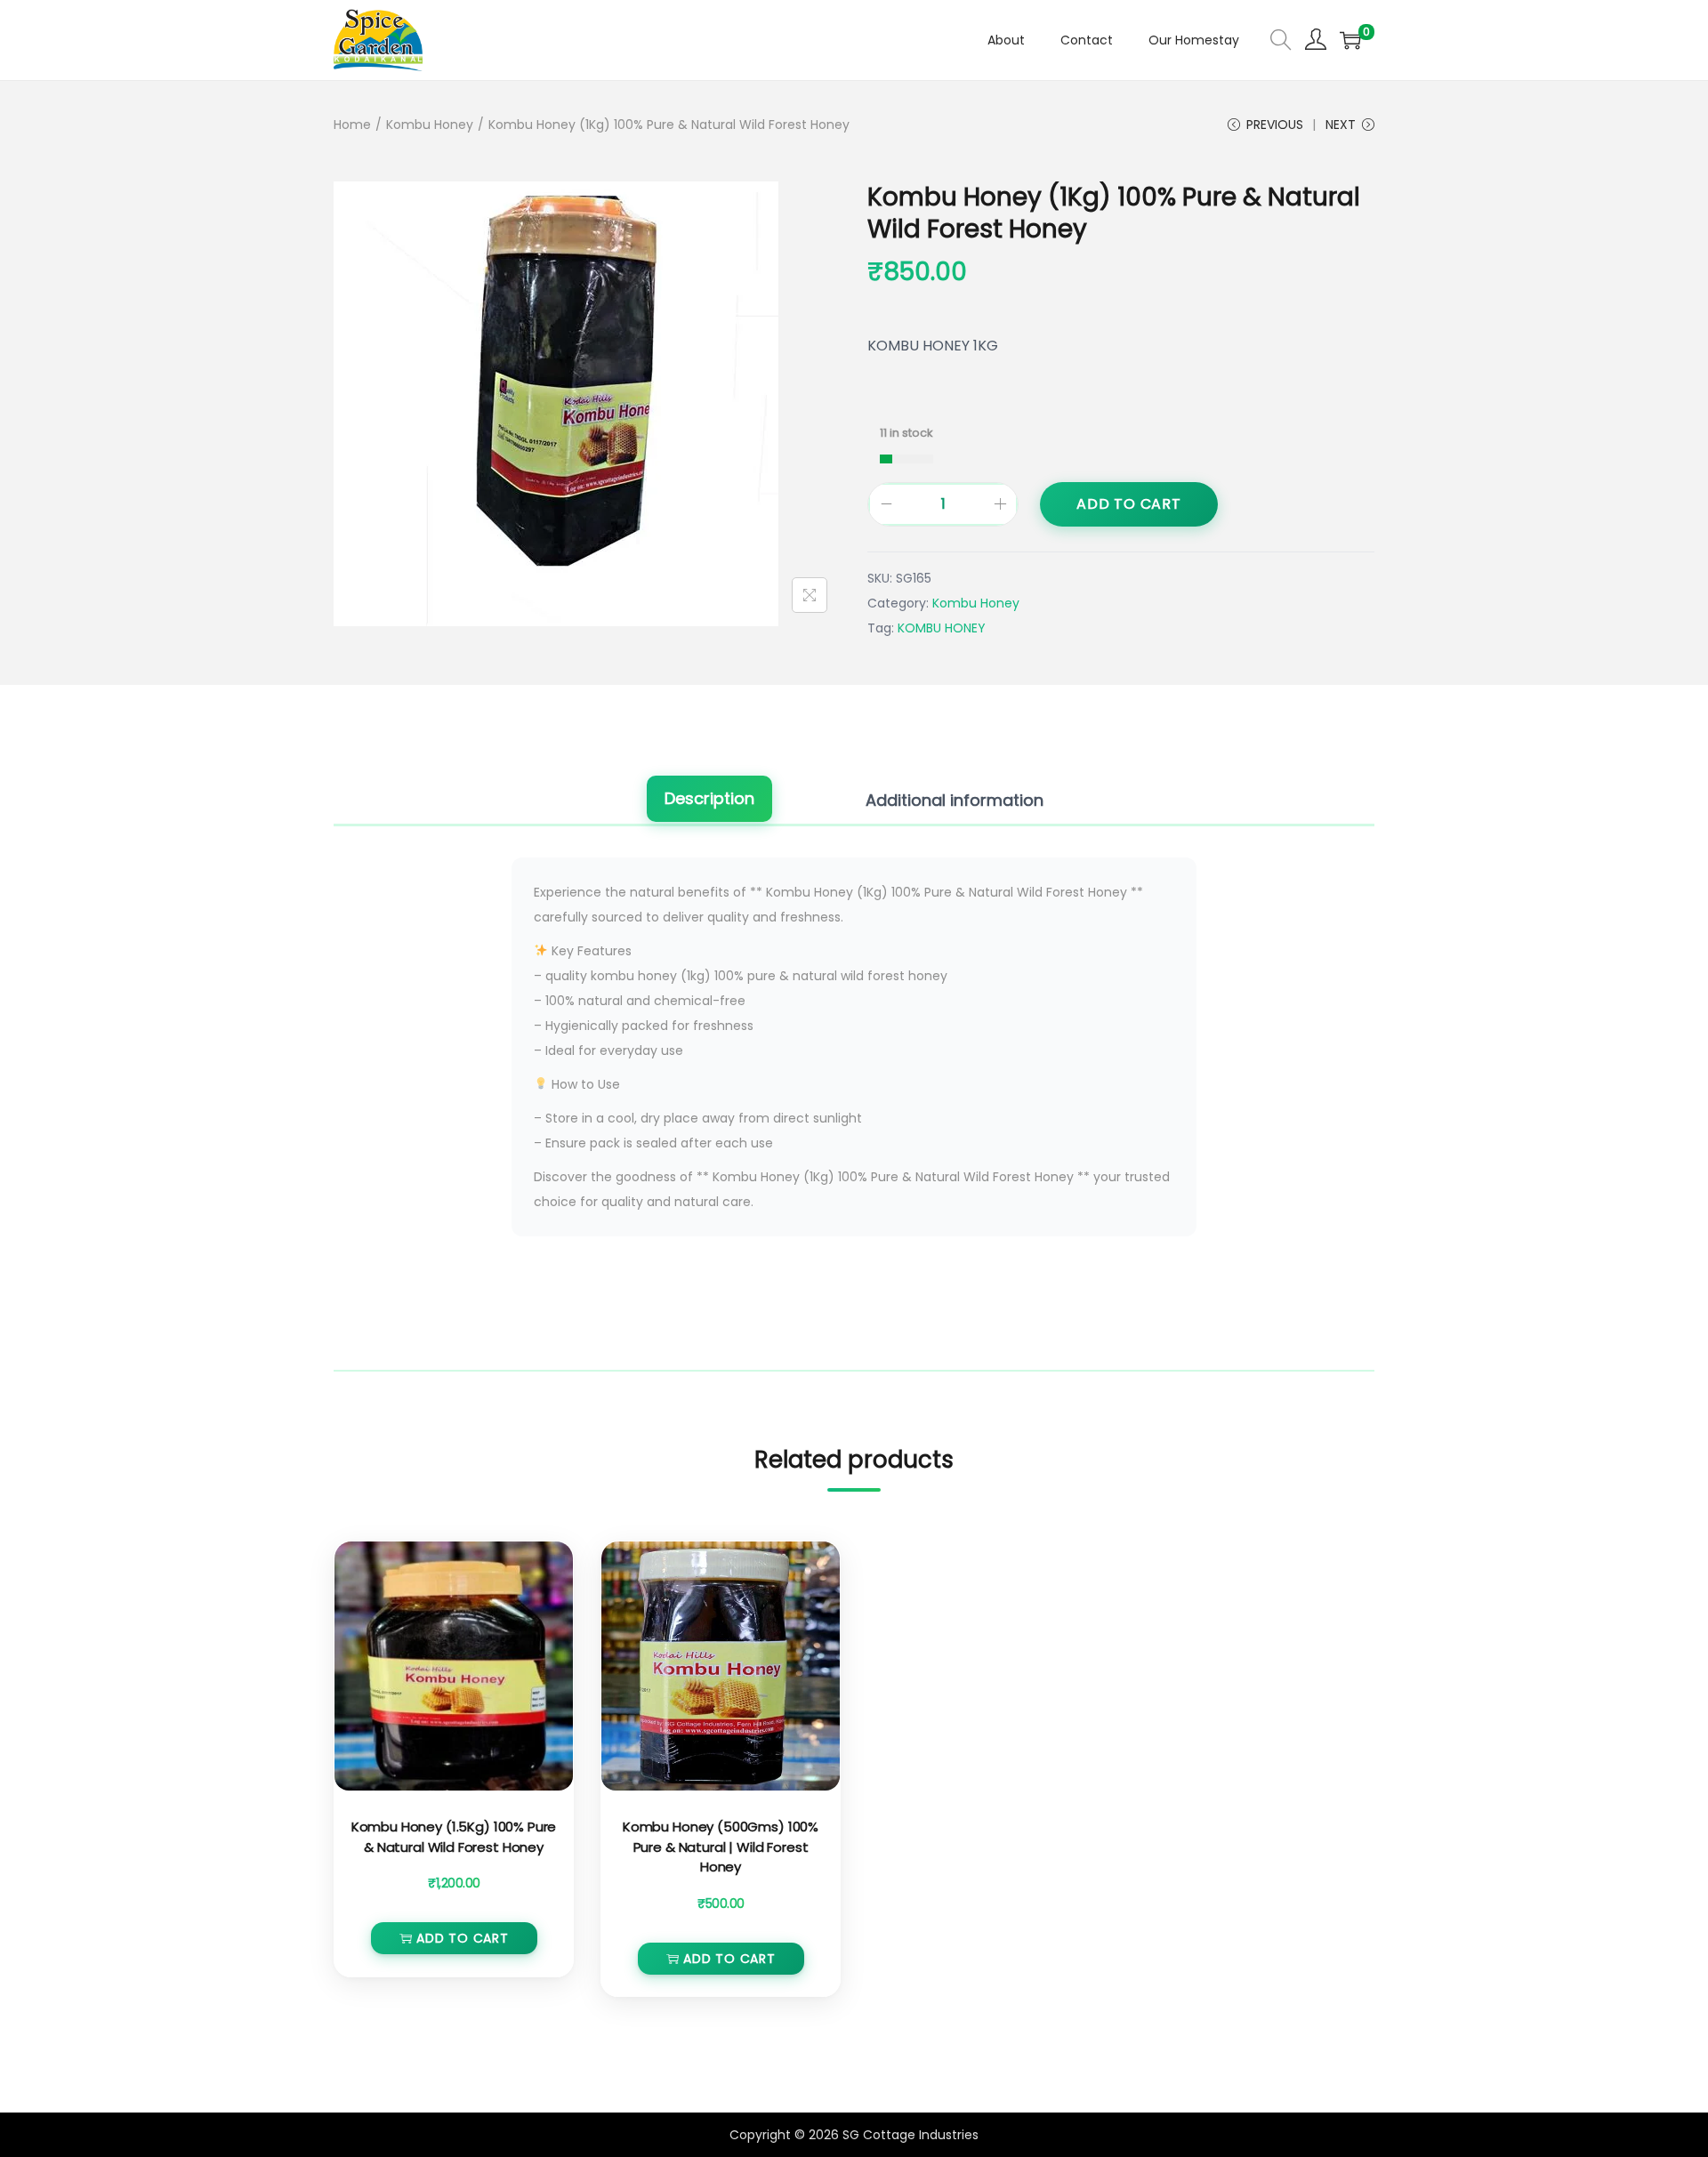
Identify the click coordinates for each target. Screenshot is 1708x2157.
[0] (1350, 40)
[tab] (709, 801)
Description (709, 798)
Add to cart (1129, 504)
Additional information (955, 800)
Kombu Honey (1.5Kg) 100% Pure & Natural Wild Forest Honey (454, 1837)
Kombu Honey (430, 125)
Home (352, 125)
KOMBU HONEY (942, 628)
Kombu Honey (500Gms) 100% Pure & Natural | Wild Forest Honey (721, 1847)
